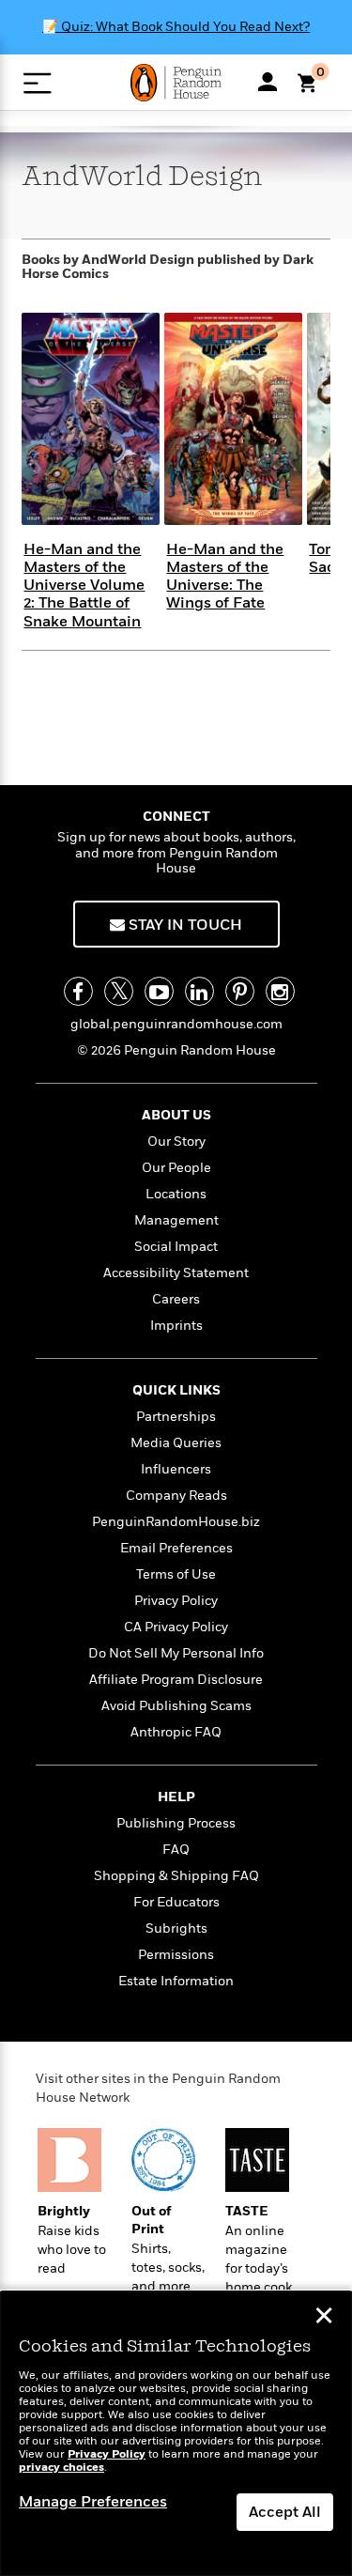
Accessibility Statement (176, 1273)
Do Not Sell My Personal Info (176, 1653)
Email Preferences (176, 1548)
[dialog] (176, 2434)
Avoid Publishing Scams (176, 1706)
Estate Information (176, 1981)
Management (176, 1220)
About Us (176, 1115)
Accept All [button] (285, 2512)
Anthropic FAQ (176, 1732)
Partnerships (176, 1417)
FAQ (176, 1850)
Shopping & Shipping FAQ (176, 1876)
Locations (176, 1194)
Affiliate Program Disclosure (176, 1680)
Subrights (176, 1928)
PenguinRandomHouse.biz (176, 1522)
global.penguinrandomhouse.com (176, 1024)
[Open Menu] (37, 83)
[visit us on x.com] (119, 991)
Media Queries (176, 1443)
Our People (176, 1168)
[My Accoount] (268, 82)
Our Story (176, 1141)
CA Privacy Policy (176, 1627)
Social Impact (176, 1247)
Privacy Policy (176, 1601)
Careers (176, 1299)
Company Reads (176, 1496)
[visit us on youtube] (159, 991)
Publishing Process (176, 1823)
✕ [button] (324, 2318)
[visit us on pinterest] (240, 991)
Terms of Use (176, 1574)
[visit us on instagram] (280, 991)
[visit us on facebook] (78, 991)
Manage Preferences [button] (93, 2502)
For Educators (176, 1902)
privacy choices (61, 2468)
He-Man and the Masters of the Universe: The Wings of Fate (225, 577)
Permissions (176, 1955)
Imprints (176, 1326)
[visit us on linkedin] (199, 991)
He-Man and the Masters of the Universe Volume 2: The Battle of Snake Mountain (84, 586)
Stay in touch (184, 925)
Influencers (176, 1469)
